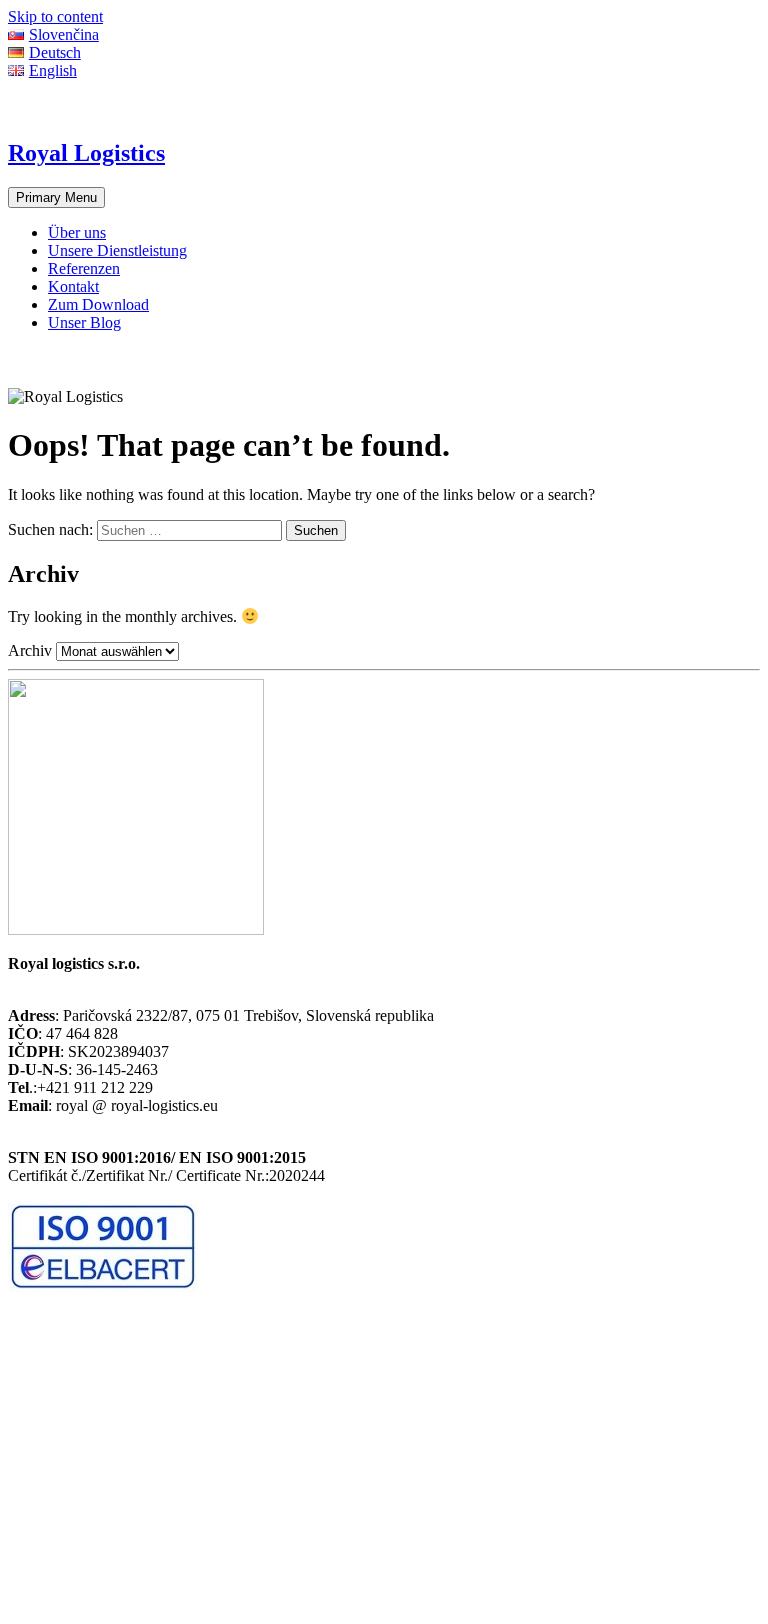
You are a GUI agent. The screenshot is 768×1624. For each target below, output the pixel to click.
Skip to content (55, 16)
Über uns (77, 232)
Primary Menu (56, 197)
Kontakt (73, 286)
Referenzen (84, 268)
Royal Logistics (86, 153)
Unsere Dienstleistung (117, 250)
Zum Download (98, 304)
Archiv (30, 650)
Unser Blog (84, 322)
